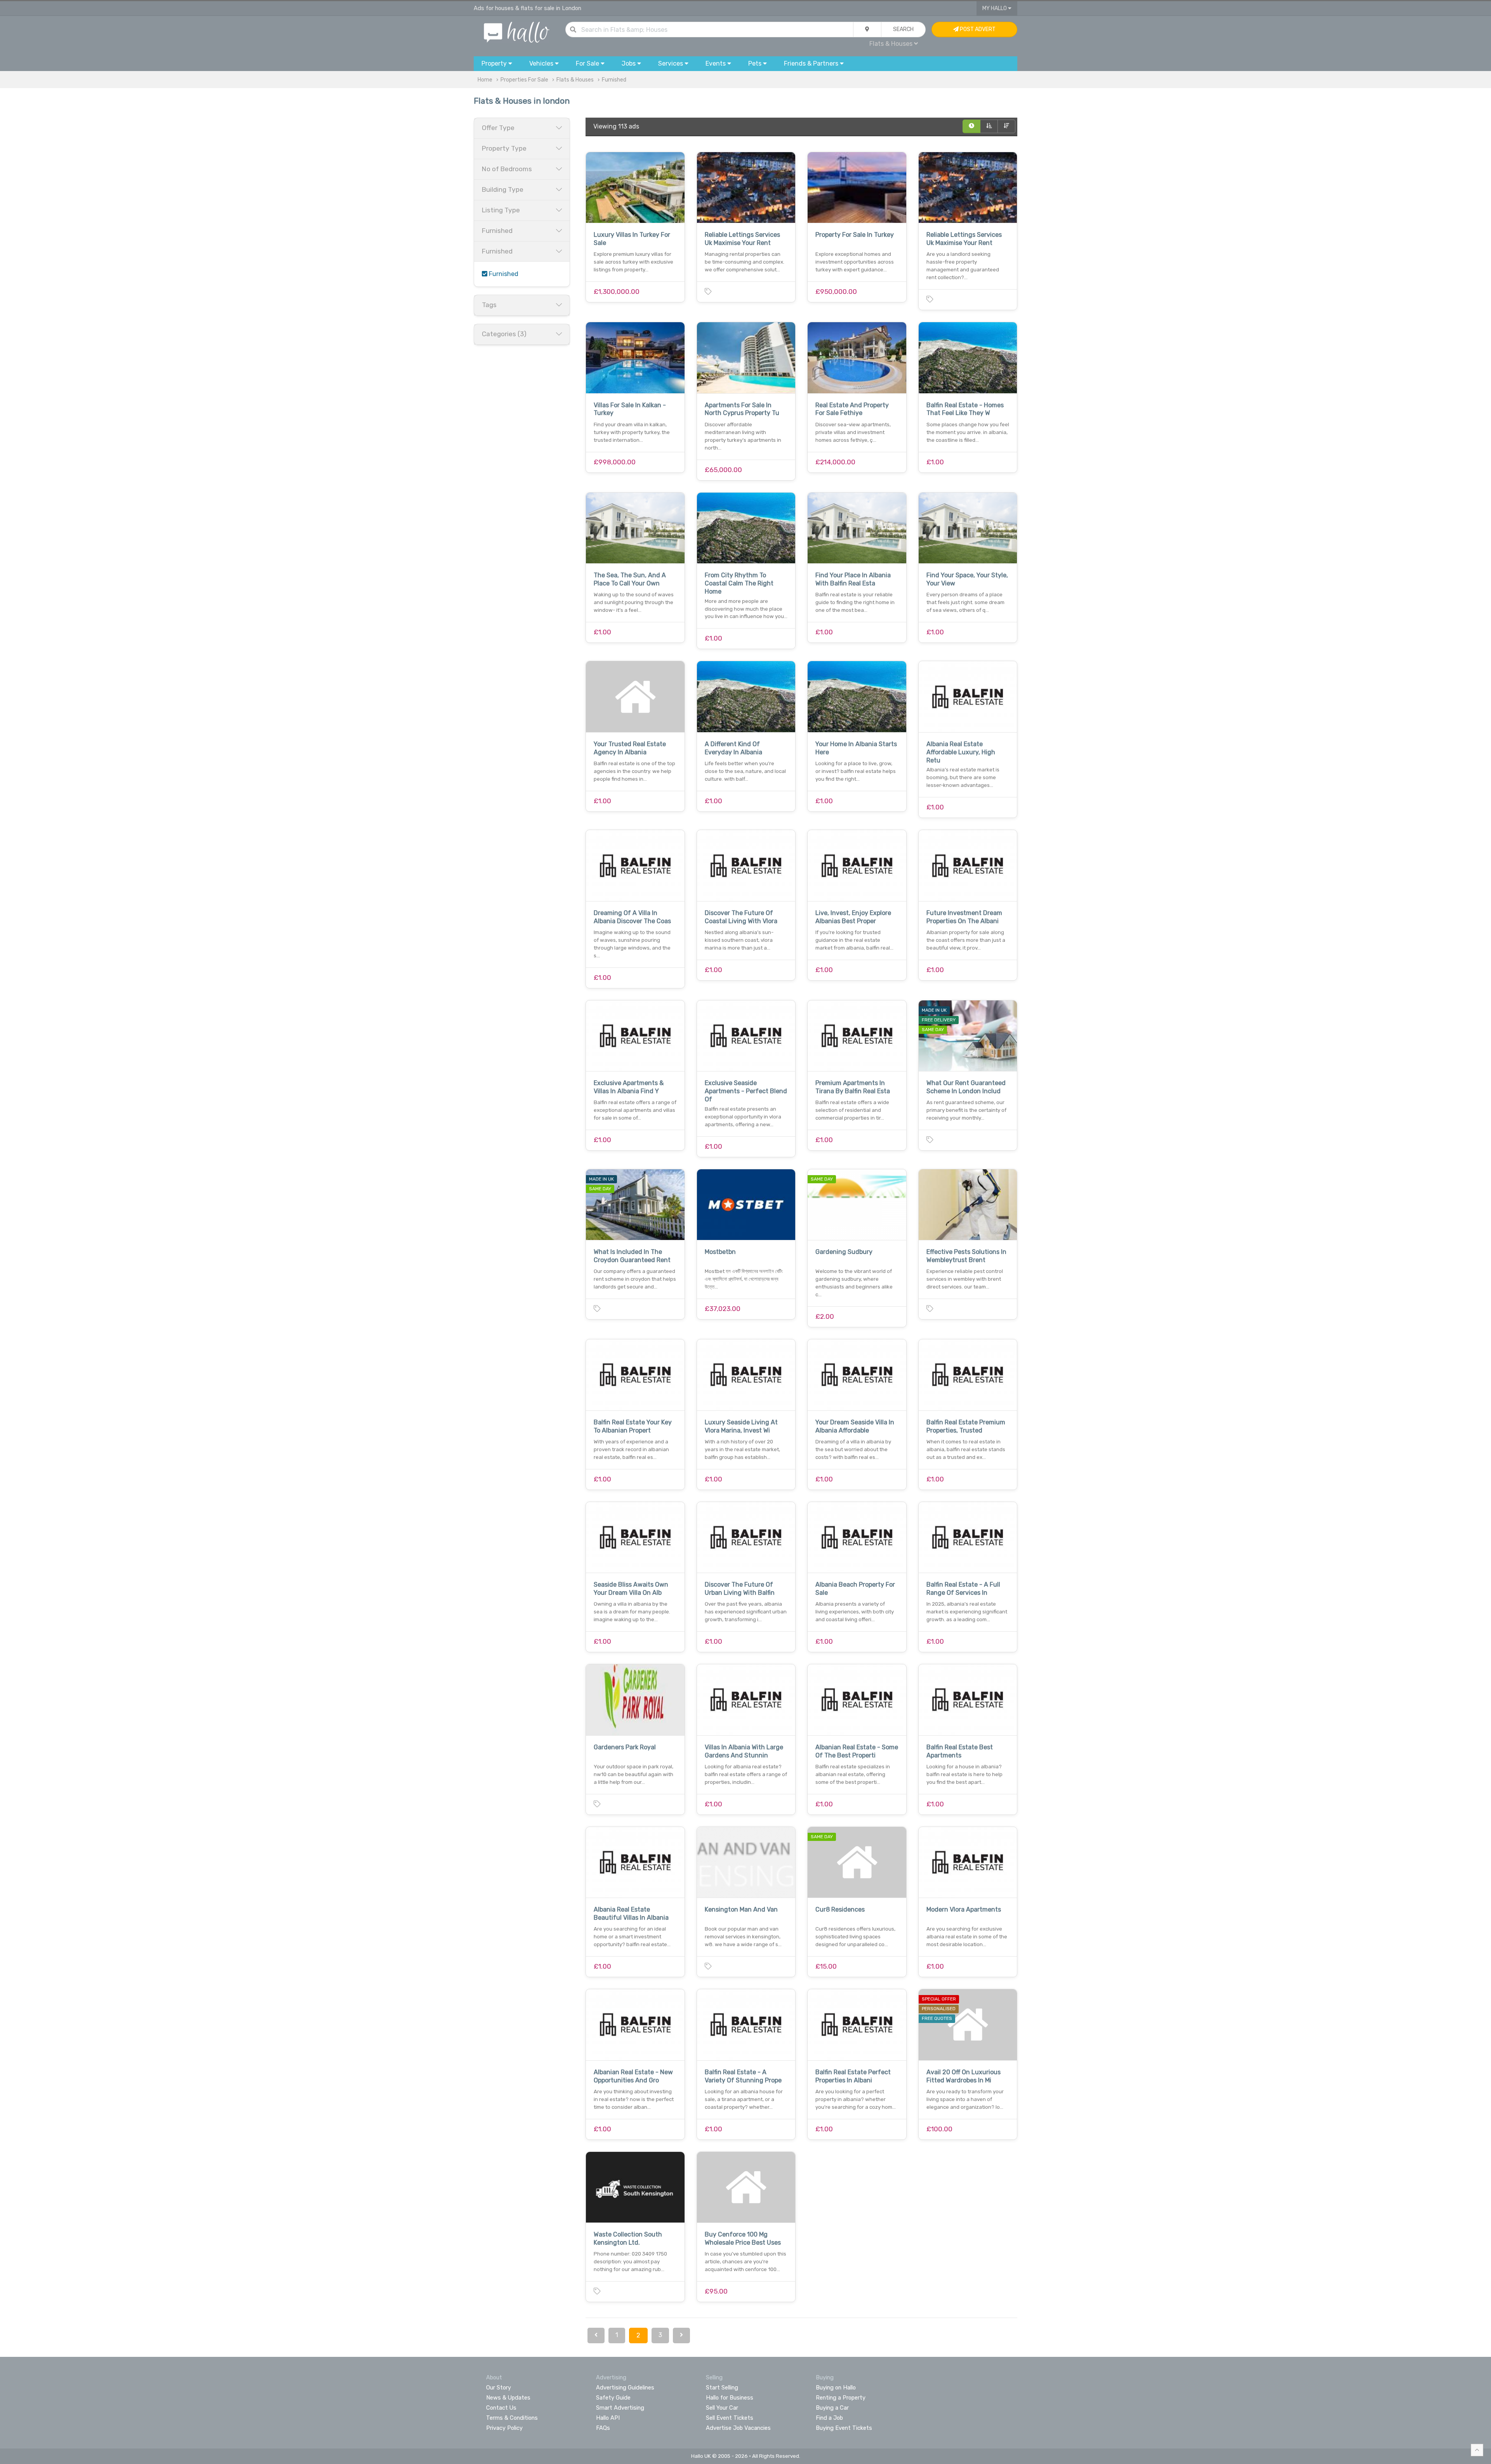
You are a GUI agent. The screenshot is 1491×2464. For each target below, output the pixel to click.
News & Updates (508, 2398)
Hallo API (608, 2418)
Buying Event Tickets (844, 2428)
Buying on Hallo (836, 2388)
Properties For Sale (524, 80)
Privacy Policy (504, 2428)
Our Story (499, 2388)
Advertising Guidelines (625, 2388)
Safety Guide (613, 2398)
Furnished (614, 80)
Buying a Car (832, 2408)
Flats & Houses (575, 80)
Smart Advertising (620, 2408)
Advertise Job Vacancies (738, 2428)
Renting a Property (841, 2398)
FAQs (603, 2428)
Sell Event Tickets (730, 2418)
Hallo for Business (730, 2398)
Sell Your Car (722, 2408)
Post (977, 29)
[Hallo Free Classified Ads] (517, 32)
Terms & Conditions (512, 2418)
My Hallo (995, 8)
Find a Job (829, 2418)
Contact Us (501, 2408)
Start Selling (722, 2388)
